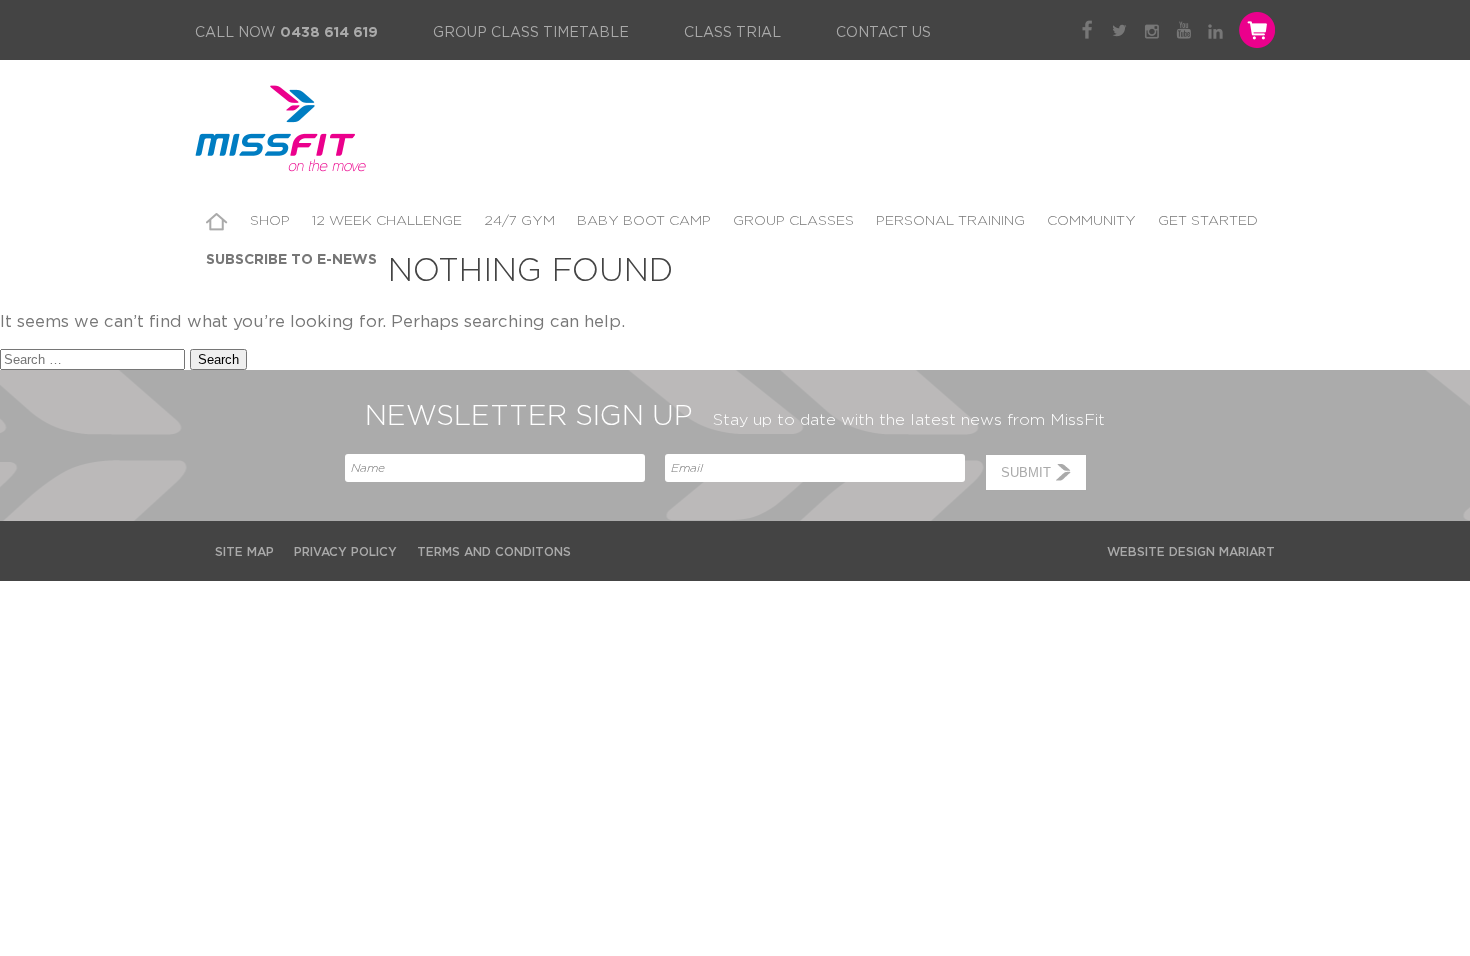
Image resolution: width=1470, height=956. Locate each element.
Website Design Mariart (1191, 552)
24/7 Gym (519, 221)
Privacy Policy (345, 552)
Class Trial (732, 33)
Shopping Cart (1254, 30)
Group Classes (793, 221)
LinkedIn (1215, 30)
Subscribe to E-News (291, 260)
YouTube (1183, 30)
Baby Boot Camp (644, 221)
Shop (270, 221)
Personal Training (950, 221)
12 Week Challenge (387, 221)
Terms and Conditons (494, 552)
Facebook (1087, 30)
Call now (286, 33)
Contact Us (883, 33)
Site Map (244, 552)
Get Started (1208, 221)
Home (217, 221)
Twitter (1119, 30)
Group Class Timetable (531, 33)
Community (1091, 221)
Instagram (1151, 30)
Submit (1026, 472)
